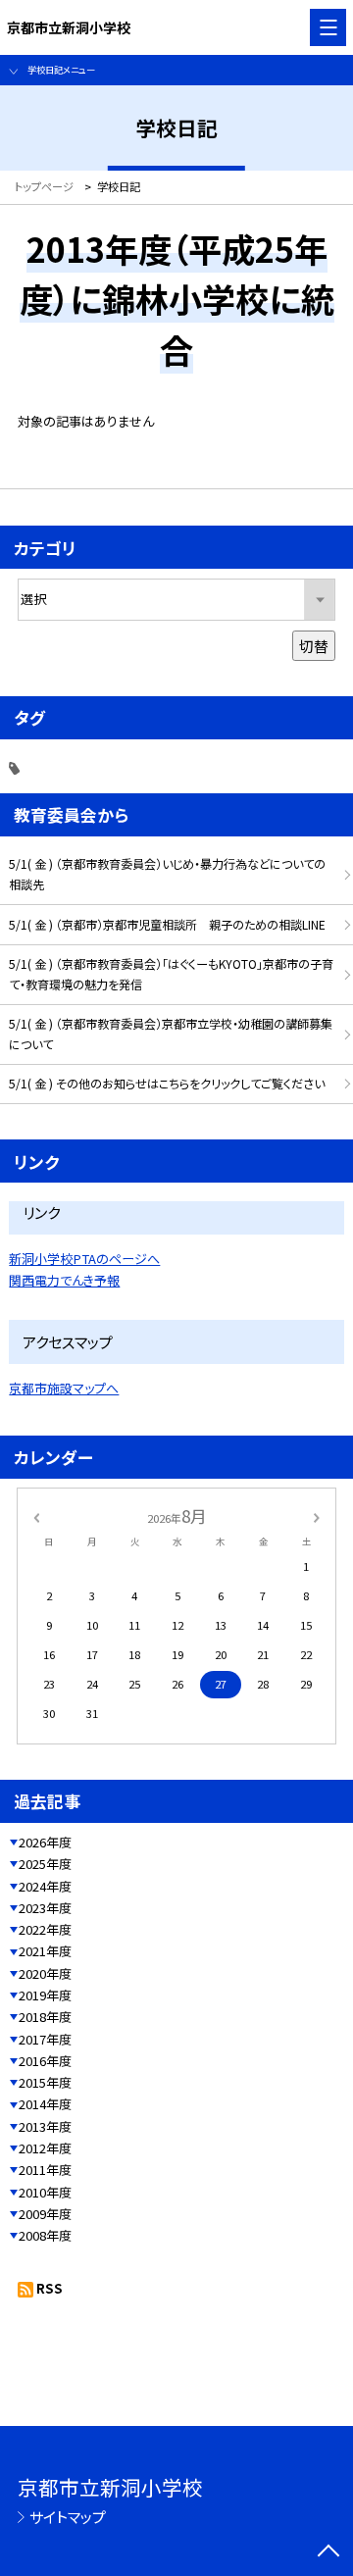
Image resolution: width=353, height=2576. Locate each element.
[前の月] (36, 1516)
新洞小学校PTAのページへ (84, 1259)
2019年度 (45, 1995)
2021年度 (45, 1951)
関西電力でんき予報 (64, 1280)
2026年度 (45, 1842)
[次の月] (317, 1516)
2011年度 (45, 2170)
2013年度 (45, 2126)
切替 (314, 646)
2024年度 (45, 1886)
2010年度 (45, 2192)
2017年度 (45, 2039)
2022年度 (45, 1929)
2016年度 (45, 2061)
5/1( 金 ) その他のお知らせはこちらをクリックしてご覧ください (167, 1084)
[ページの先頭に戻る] (328, 2552)
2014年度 (45, 2104)
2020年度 (45, 1973)
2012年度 (45, 2148)
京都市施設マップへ (64, 1388)
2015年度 (45, 2082)
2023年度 (45, 1908)
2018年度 (45, 2017)
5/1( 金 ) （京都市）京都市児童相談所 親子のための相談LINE (167, 925)
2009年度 (45, 2214)
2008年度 (45, 2235)
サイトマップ (68, 2517)
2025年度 (45, 1864)
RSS (50, 2288)
